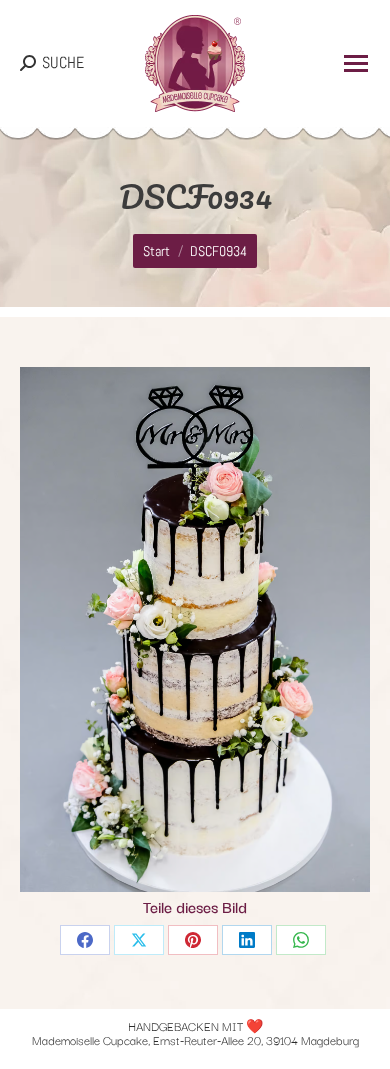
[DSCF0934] (195, 629)
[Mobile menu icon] (356, 63)
